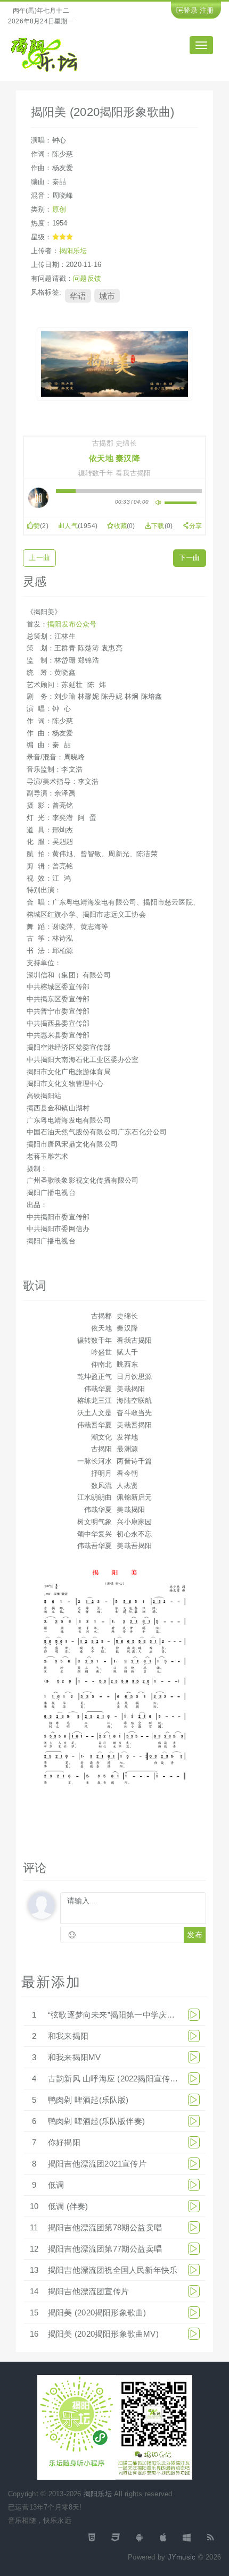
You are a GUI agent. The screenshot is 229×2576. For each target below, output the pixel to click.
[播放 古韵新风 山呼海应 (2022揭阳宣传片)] (194, 2079)
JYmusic (182, 2557)
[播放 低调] (194, 2185)
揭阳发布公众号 (72, 624)
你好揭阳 (64, 2142)
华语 (78, 296)
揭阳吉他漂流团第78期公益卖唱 (105, 2227)
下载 (158, 526)
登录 (190, 10)
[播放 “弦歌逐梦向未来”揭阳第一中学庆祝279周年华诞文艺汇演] (194, 2015)
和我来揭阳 (68, 2036)
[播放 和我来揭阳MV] (194, 2057)
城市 (107, 296)
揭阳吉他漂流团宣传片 (88, 2291)
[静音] (158, 503)
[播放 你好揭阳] (194, 2142)
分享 (195, 526)
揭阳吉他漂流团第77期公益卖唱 (105, 2249)
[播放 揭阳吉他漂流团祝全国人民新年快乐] (194, 2270)
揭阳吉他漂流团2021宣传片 (97, 2164)
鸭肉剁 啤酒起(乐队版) (88, 2100)
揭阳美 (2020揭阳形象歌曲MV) (103, 2334)
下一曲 (190, 558)
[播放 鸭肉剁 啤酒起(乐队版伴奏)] (194, 2121)
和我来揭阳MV (74, 2057)
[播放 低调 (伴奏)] (194, 2206)
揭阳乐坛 (73, 251)
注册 (207, 10)
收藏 (120, 526)
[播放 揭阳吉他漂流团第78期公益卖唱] (194, 2227)
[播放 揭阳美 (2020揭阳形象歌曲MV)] (194, 2334)
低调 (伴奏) (68, 2206)
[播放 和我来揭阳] (194, 2036)
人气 (71, 526)
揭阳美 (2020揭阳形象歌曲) (97, 2312)
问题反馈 (87, 278)
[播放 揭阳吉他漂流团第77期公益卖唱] (194, 2249)
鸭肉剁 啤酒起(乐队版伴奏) (96, 2121)
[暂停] (39, 498)
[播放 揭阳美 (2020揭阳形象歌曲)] (194, 2312)
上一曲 (39, 558)
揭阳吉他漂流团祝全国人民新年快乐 (113, 2270)
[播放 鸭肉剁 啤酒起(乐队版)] (194, 2100)
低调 (56, 2185)
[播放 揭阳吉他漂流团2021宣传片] (194, 2164)
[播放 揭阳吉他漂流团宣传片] (194, 2291)
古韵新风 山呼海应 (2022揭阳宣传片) (114, 2079)
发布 (194, 1935)
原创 (59, 209)
